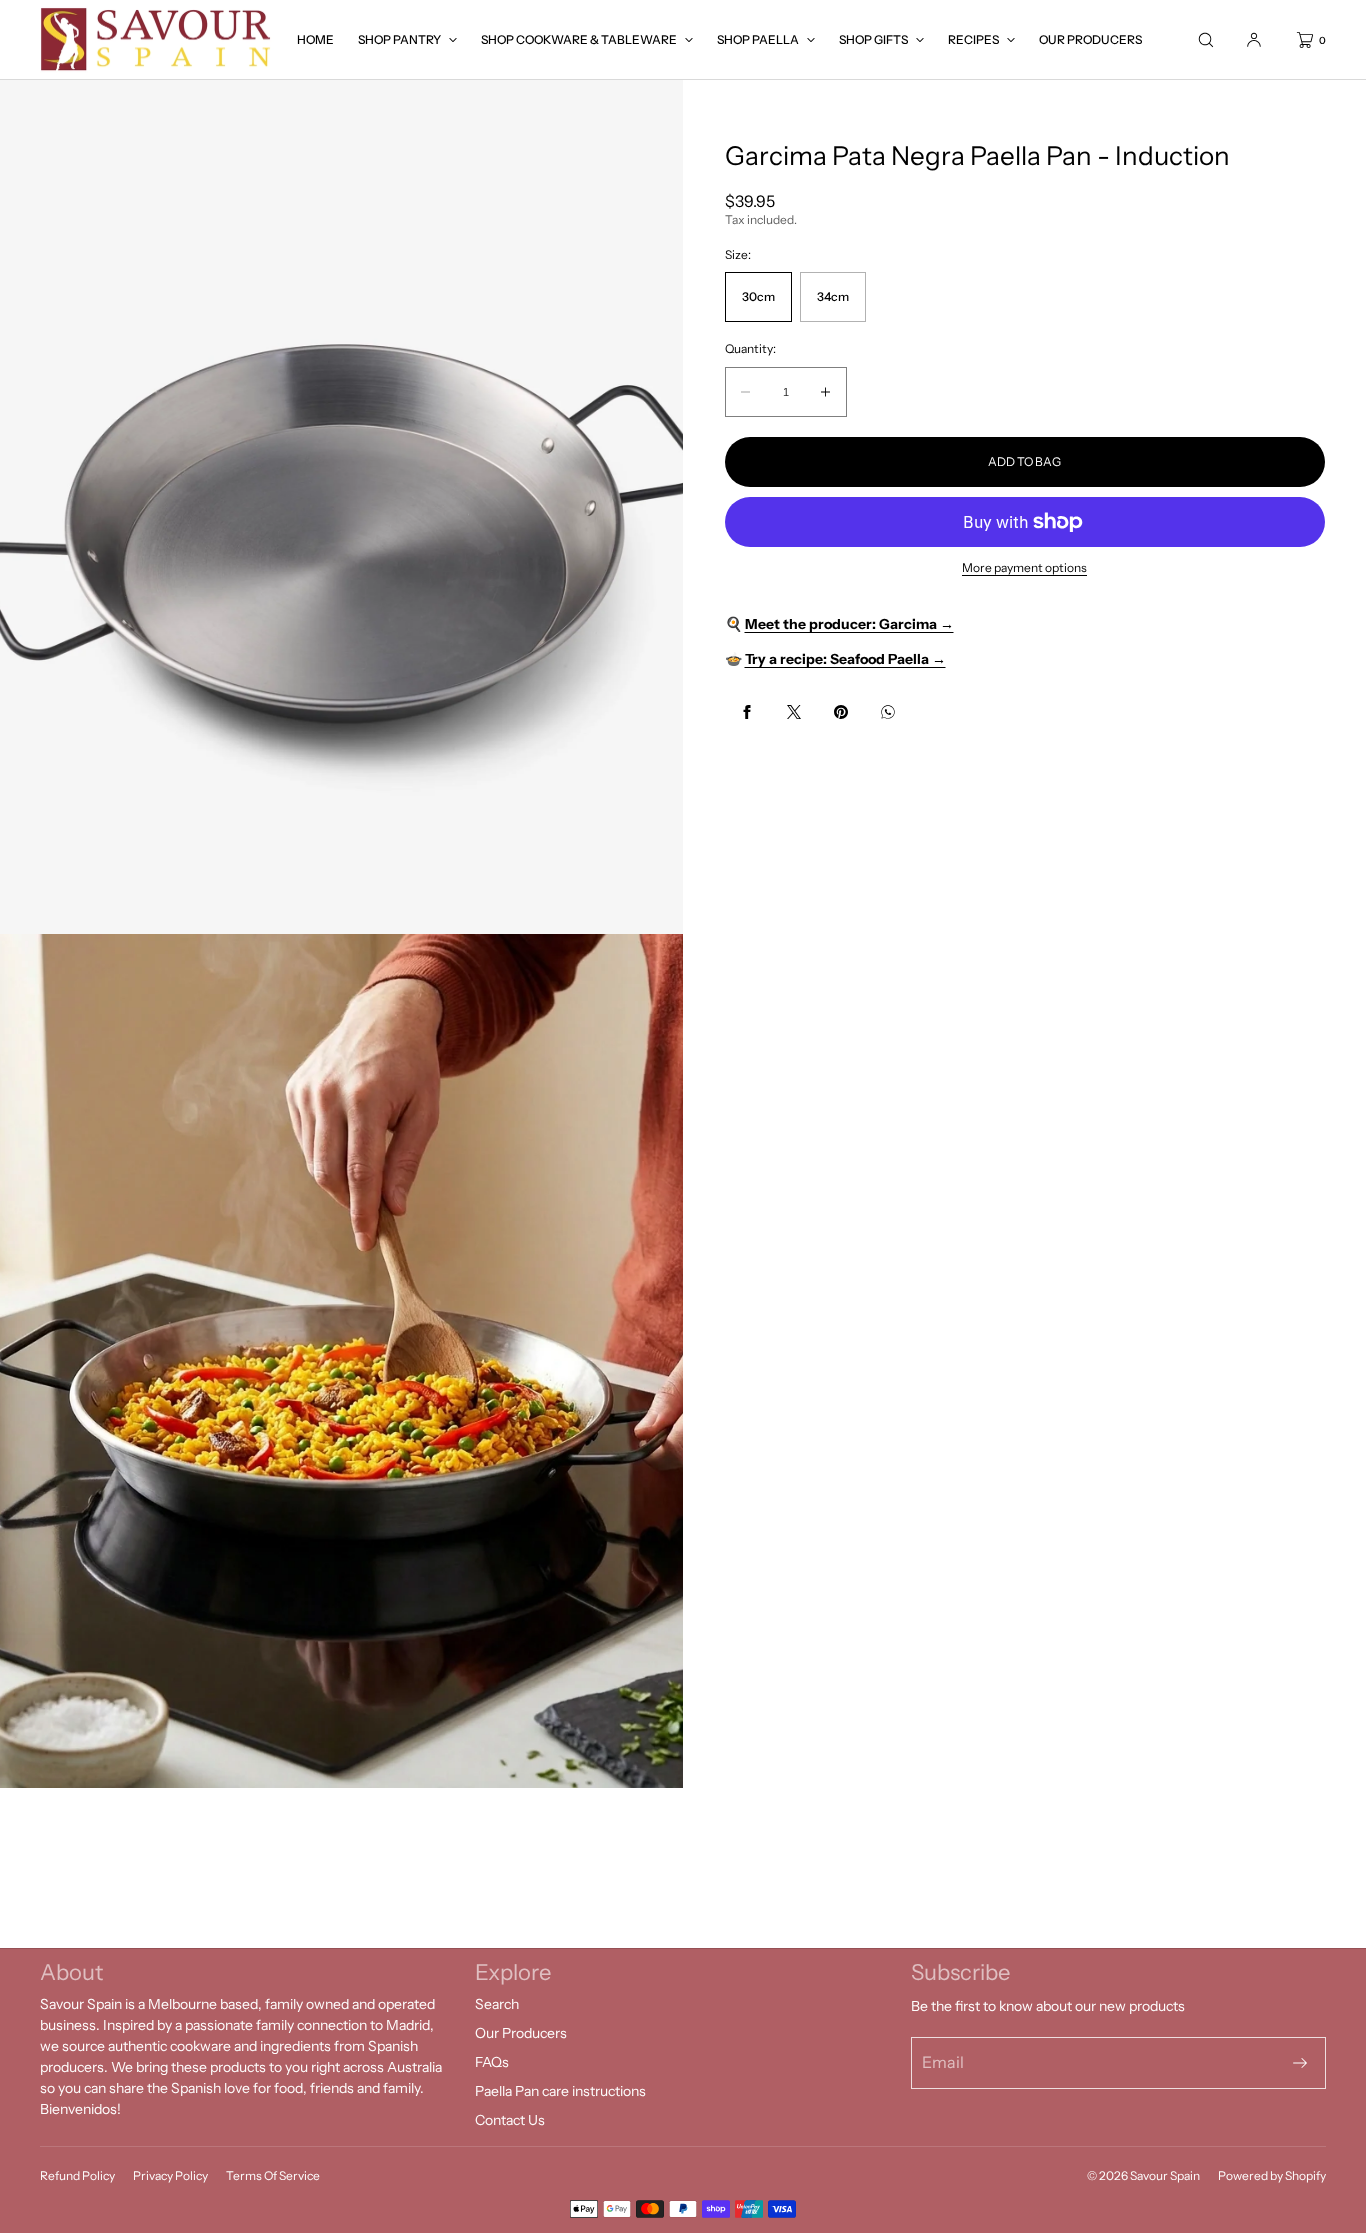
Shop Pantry (399, 39)
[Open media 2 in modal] (341, 1361)
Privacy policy (170, 2175)
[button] (1206, 39)
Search (497, 2004)
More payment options (1024, 567)
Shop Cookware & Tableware (579, 39)
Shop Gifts (873, 39)
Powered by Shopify (1272, 2175)
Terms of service (273, 2175)
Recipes (973, 39)
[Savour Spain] (157, 40)
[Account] (1254, 39)
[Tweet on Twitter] (794, 712)
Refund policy (77, 2175)
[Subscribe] (1300, 2063)
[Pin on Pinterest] (841, 712)
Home (315, 39)
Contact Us (510, 2120)
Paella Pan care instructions (560, 2091)
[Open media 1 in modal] (341, 507)
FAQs (492, 2062)
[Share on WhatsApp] (888, 712)
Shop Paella (758, 39)
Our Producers (1090, 39)
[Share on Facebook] (747, 712)
